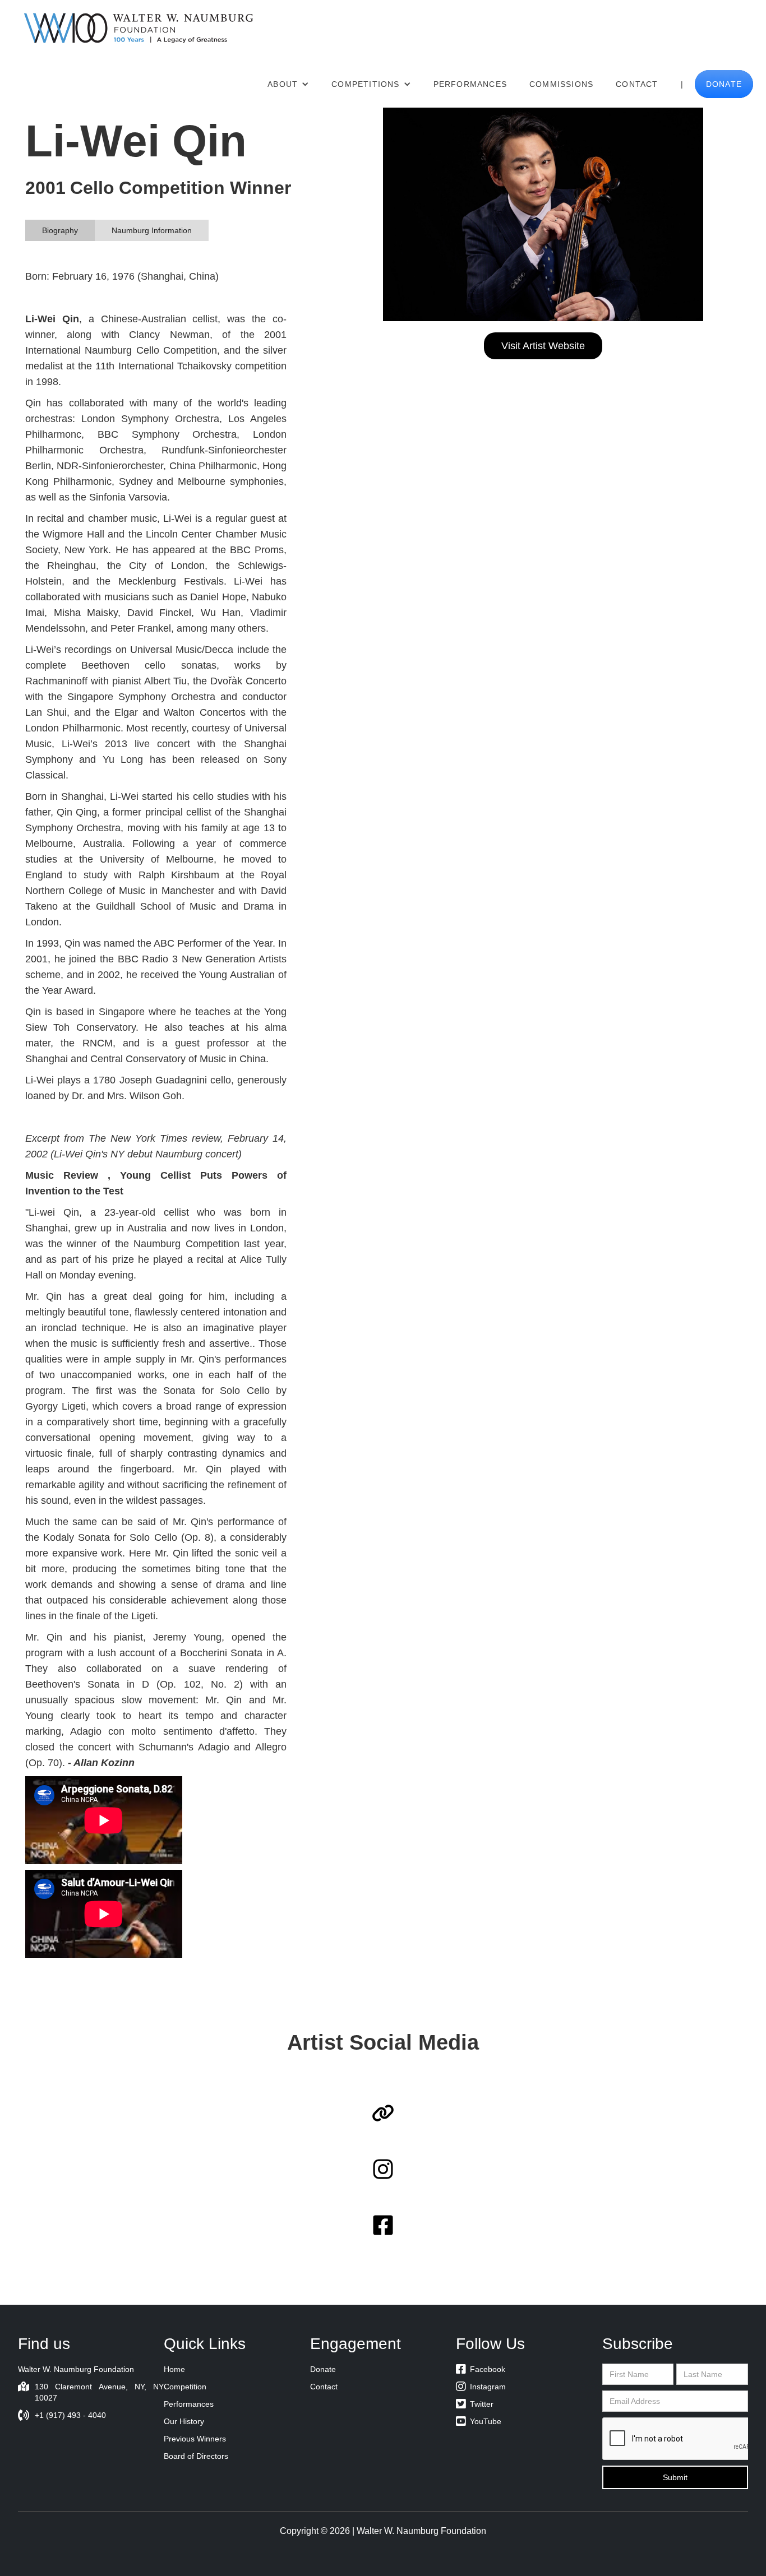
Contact (637, 84)
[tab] (60, 230)
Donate (323, 2369)
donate (724, 84)
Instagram (481, 2387)
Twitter (475, 2404)
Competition (185, 2387)
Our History (184, 2421)
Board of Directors (196, 2456)
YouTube (479, 2421)
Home (174, 2369)
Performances (470, 84)
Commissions (561, 84)
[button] (288, 84)
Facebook (481, 2369)
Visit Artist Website (543, 346)
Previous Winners (195, 2439)
